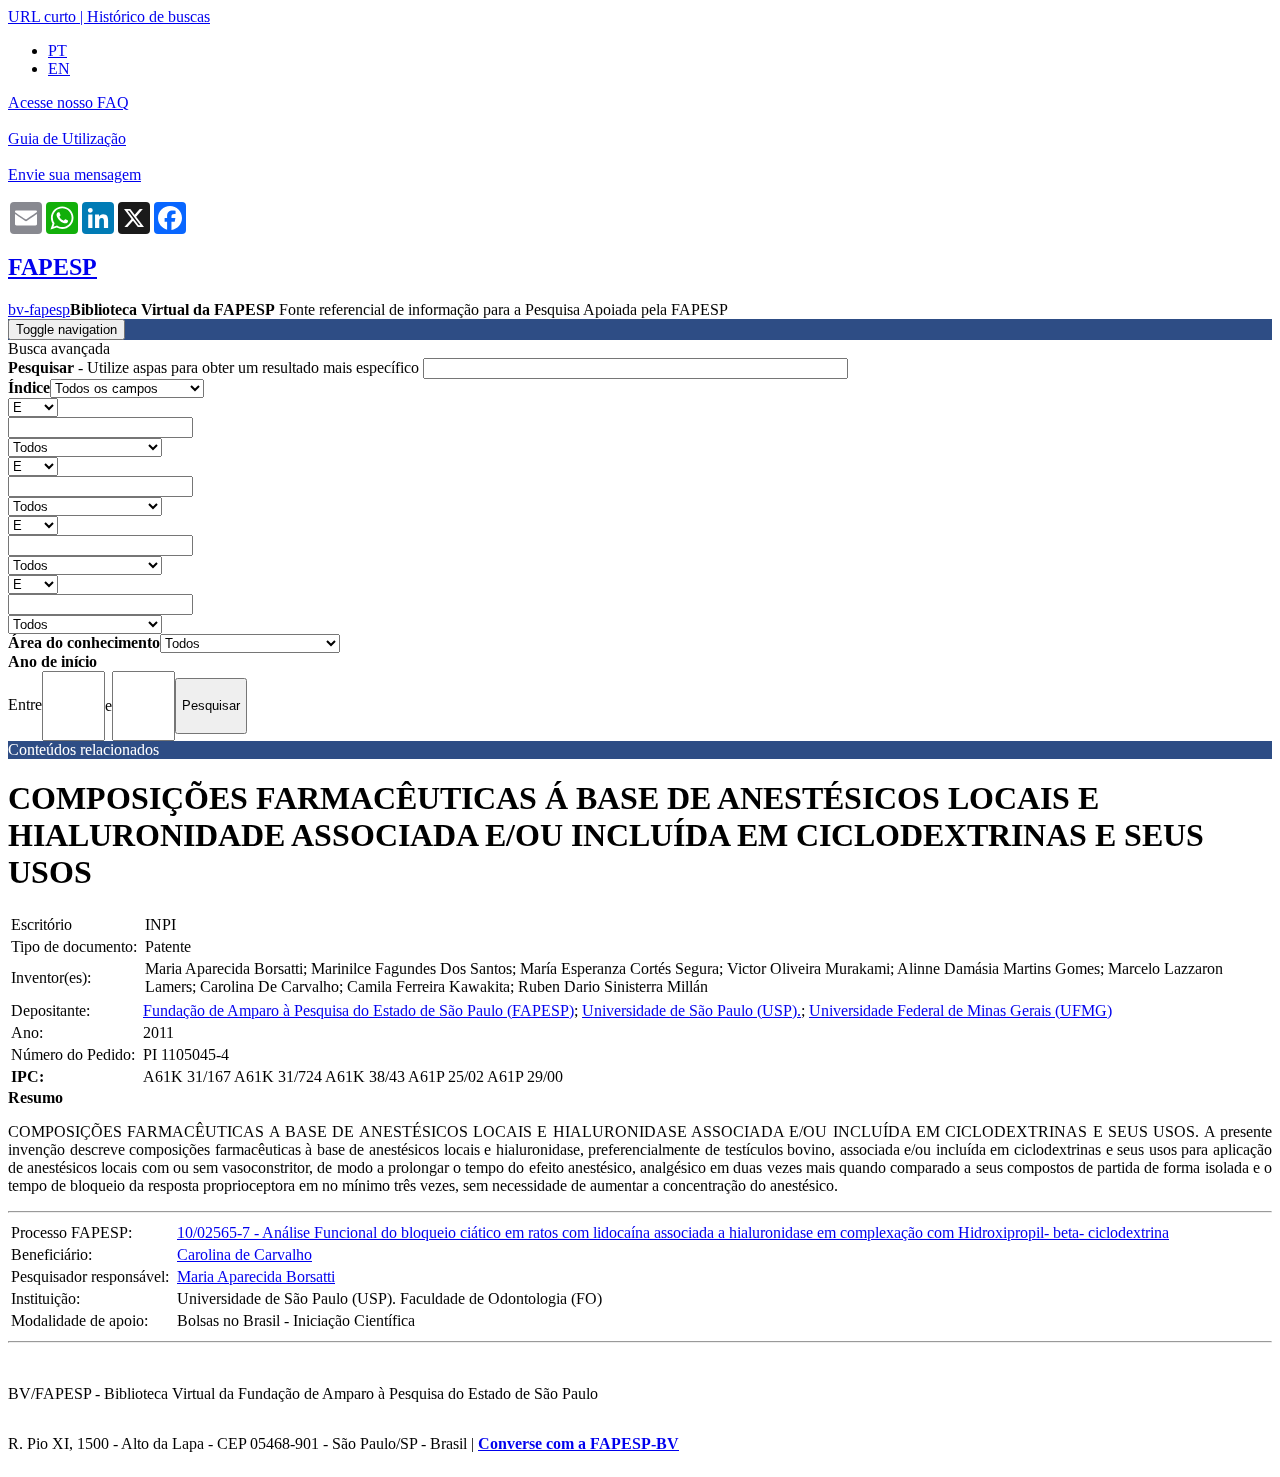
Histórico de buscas (148, 16)
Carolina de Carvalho (244, 1254)
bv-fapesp (39, 309)
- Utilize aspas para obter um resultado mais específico (215, 367)
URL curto (42, 16)
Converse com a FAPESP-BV (578, 1443)
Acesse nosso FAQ (68, 102)
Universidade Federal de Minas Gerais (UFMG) (960, 1010)
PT (57, 50)
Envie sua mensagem (74, 174)
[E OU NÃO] (33, 406)
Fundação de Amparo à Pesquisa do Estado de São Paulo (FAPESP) (358, 1010)
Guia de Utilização (67, 138)
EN (59, 68)
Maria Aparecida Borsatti (256, 1276)
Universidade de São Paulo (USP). (691, 1010)
